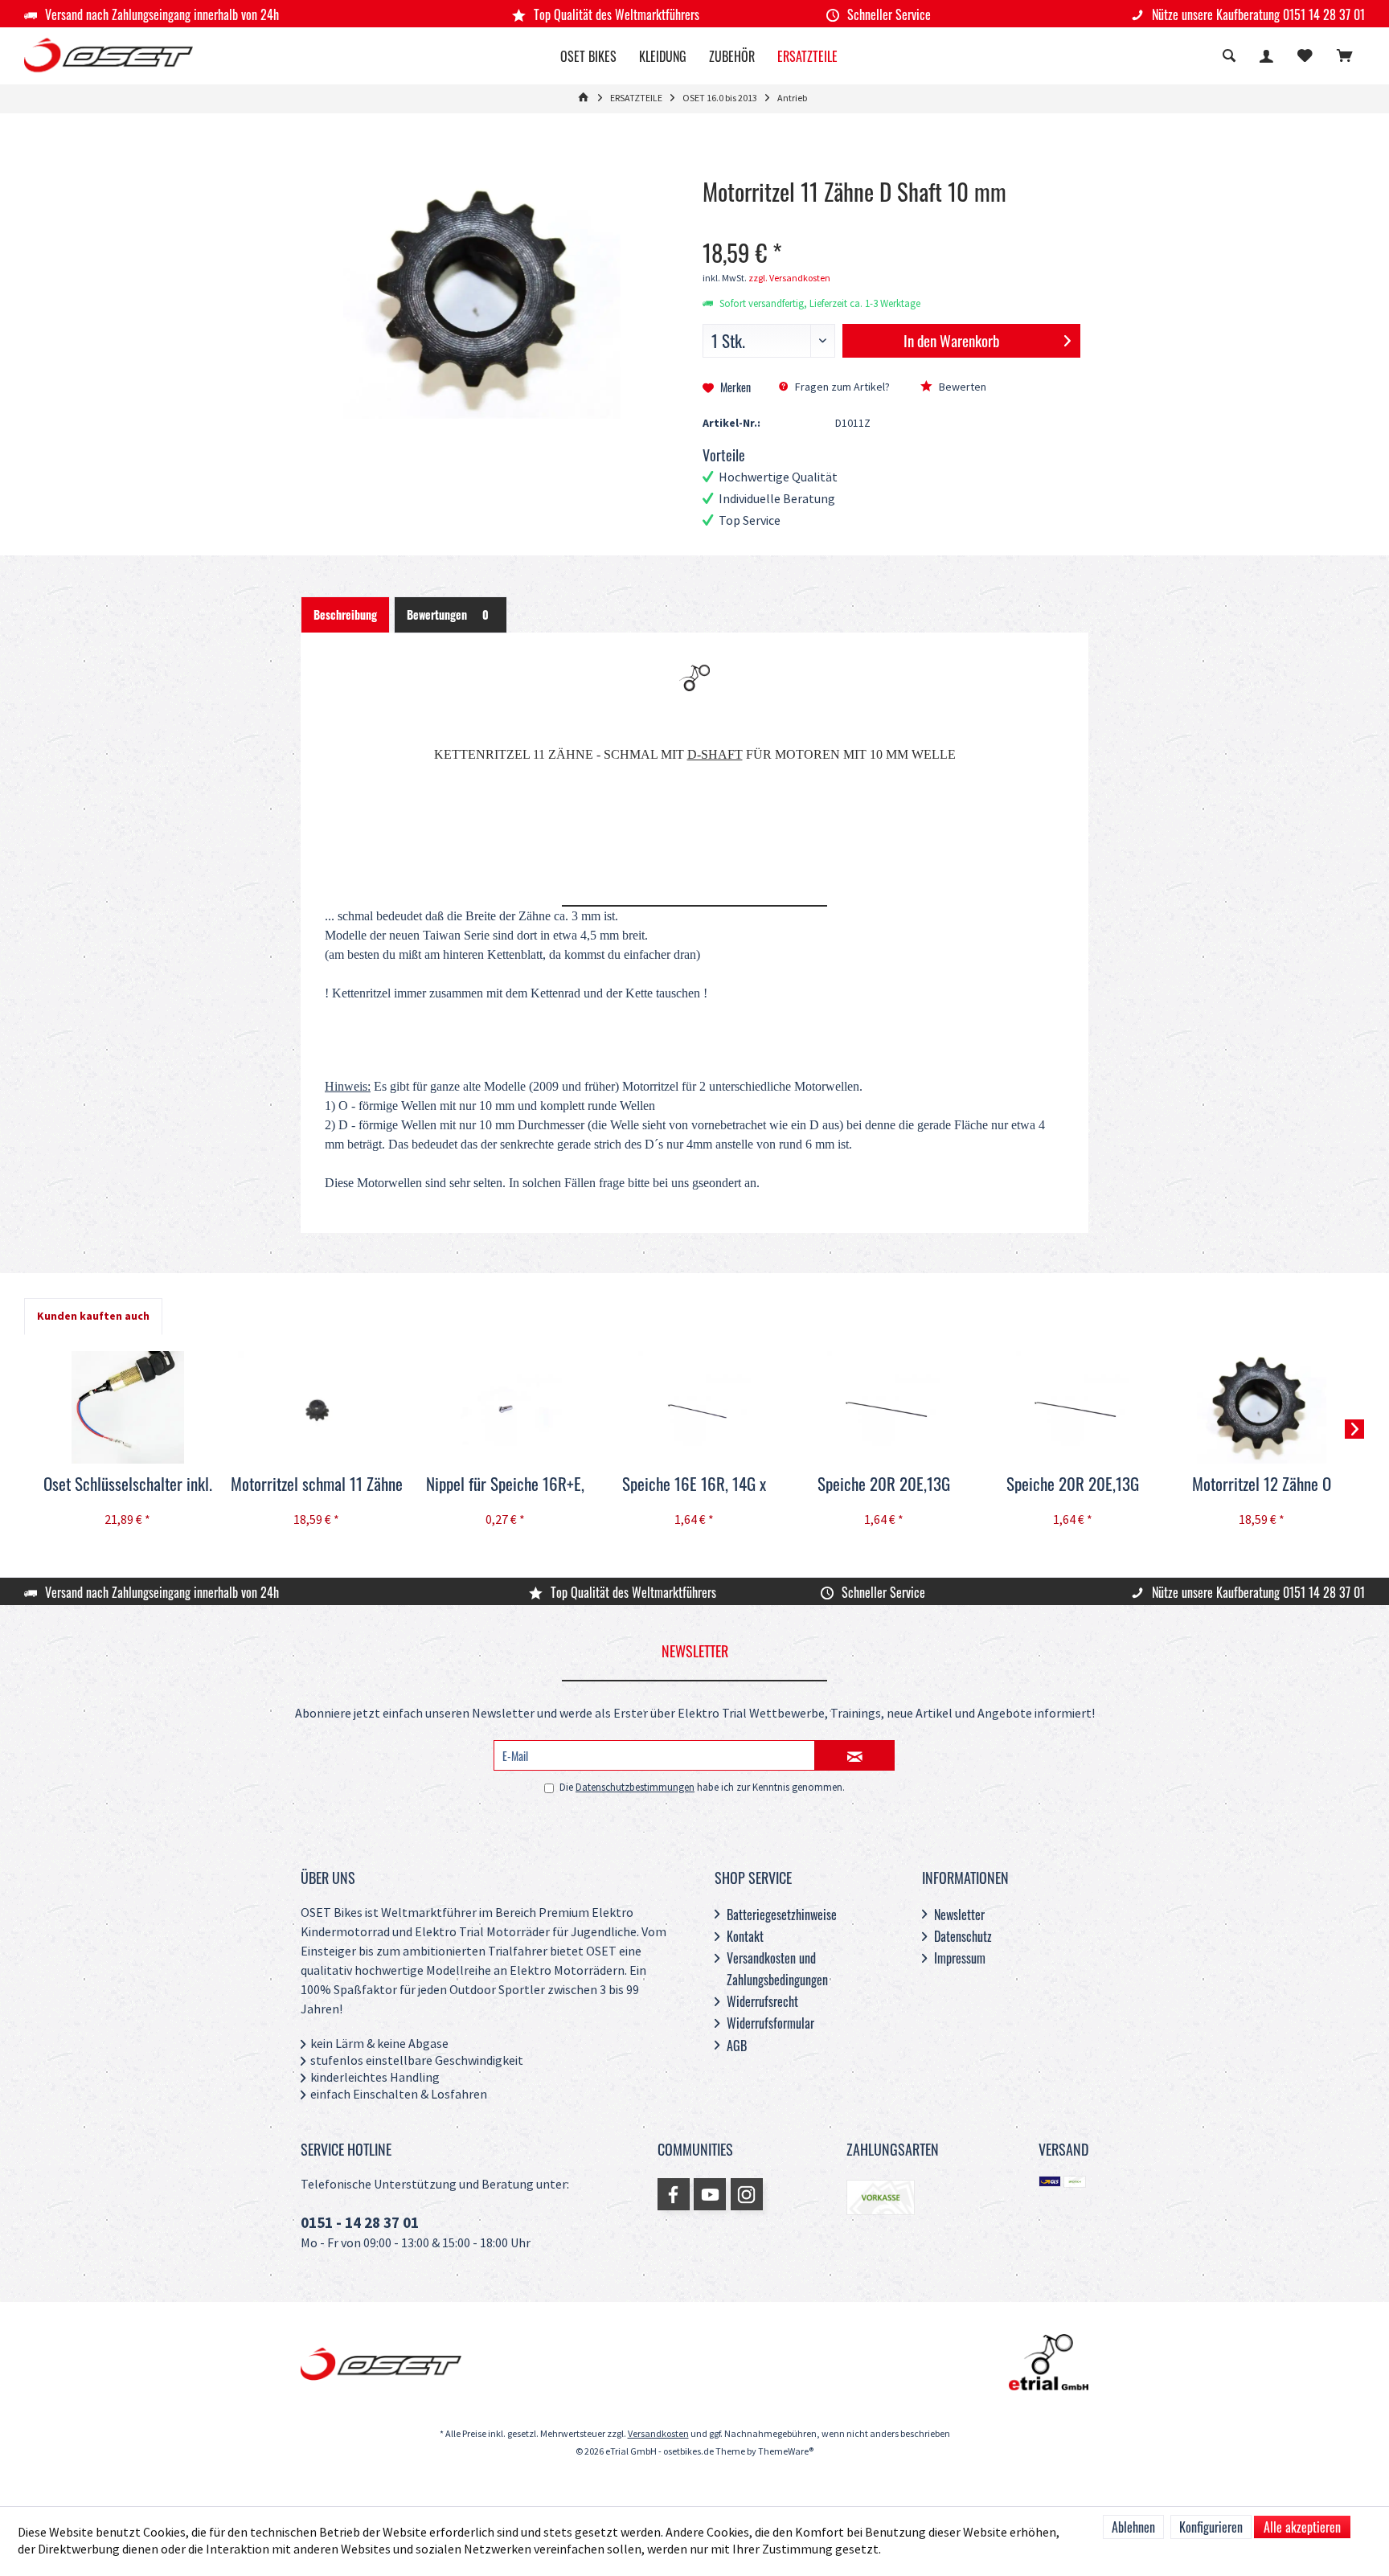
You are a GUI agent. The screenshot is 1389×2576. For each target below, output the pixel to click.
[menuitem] (1345, 58)
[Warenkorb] (1345, 57)
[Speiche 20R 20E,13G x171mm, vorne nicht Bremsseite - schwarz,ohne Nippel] (884, 1407)
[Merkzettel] (1305, 57)
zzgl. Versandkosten (789, 278)
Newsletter (959, 1915)
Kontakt (745, 1936)
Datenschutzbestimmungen (635, 1788)
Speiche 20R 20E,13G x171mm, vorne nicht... (883, 1485)
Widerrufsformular (770, 2023)
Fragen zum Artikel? (841, 387)
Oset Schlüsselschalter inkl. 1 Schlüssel (128, 1485)
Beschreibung (345, 614)
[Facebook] (674, 2194)
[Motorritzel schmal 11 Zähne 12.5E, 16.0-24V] (316, 1407)
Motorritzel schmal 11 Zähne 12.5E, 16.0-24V (317, 1485)
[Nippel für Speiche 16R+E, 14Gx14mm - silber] (505, 1407)
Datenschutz (963, 1936)
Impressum (960, 1958)
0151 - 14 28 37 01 (360, 2224)
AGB (737, 2046)
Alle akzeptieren (1302, 2527)
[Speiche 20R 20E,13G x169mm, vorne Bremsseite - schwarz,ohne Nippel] (1073, 1407)
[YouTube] (710, 2194)
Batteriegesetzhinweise (782, 1915)
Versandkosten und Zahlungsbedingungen (777, 1969)
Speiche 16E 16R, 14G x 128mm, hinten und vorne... (694, 1485)
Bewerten (961, 387)
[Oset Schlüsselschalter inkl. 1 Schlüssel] (127, 1407)
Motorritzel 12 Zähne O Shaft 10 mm (1262, 1485)
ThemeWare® (786, 2452)
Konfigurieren (1211, 2527)
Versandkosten (658, 2434)
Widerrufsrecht (762, 2001)
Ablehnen (1133, 2527)
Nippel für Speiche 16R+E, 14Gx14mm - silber (505, 1485)
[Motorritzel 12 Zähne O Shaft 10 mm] (1262, 1407)
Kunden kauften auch (93, 1316)
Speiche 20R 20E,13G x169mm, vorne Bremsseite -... (1072, 1485)
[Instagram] (747, 2194)
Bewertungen (448, 614)
